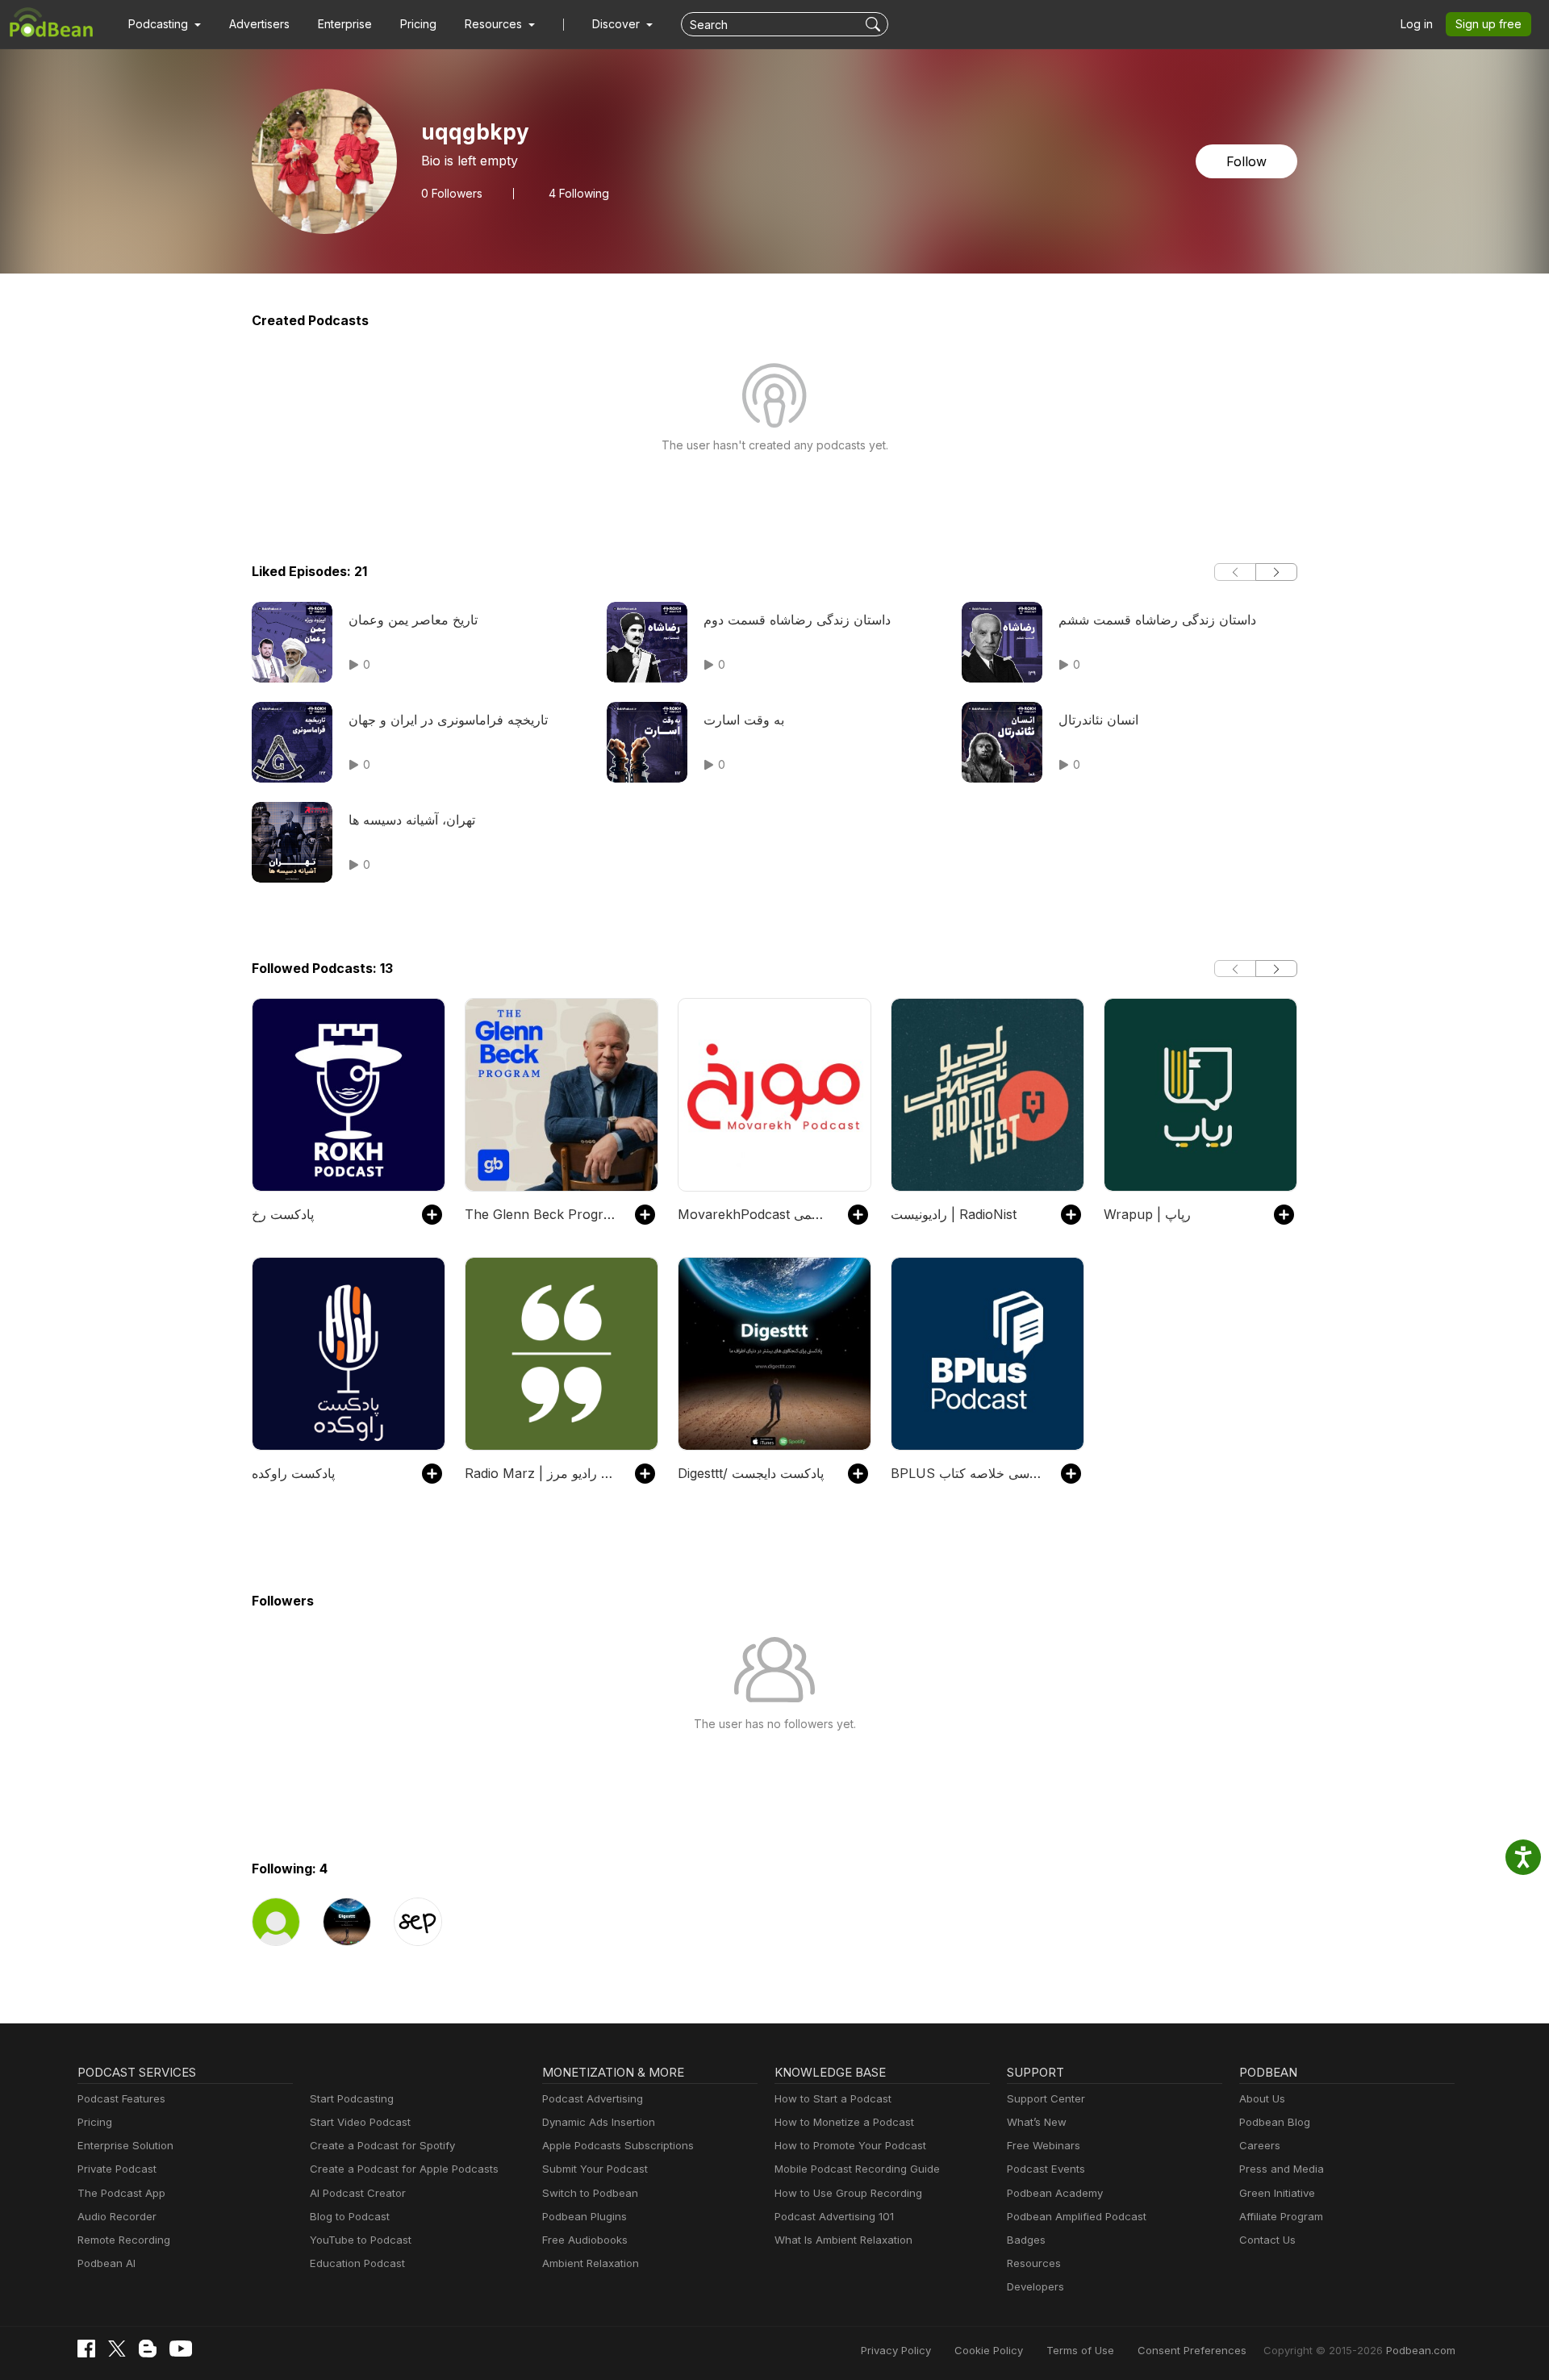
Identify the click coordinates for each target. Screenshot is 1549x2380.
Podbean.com (1421, 2350)
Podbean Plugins (585, 2216)
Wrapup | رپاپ (1147, 1214)
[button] (165, 24)
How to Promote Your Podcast (850, 2145)
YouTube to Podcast (361, 2240)
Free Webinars (1044, 2145)
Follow (1246, 161)
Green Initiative (1277, 2193)
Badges (1026, 2240)
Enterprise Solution (125, 2145)
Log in (1417, 24)
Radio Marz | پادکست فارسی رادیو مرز (542, 1473)
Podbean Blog (1275, 2122)
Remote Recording (124, 2240)
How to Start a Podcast (833, 2098)
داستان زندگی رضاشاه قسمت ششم (1157, 620)
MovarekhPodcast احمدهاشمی (755, 1214)
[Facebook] (86, 2349)
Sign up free (1488, 24)
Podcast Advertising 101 (834, 2216)
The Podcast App (121, 2193)
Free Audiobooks (585, 2240)
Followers (452, 194)
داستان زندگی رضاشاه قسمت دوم (797, 620)
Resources (1034, 2263)
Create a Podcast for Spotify (382, 2145)
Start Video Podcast (360, 2122)
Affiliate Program (1281, 2216)
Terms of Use (1080, 2350)
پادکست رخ (283, 1214)
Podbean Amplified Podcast (1077, 2216)
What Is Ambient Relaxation (843, 2240)
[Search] (875, 24)
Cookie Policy (989, 2350)
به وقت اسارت (744, 720)
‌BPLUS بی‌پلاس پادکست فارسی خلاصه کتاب (968, 1473)
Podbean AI (106, 2263)
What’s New (1037, 2122)
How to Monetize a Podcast (844, 2122)
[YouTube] (181, 2349)
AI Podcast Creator (358, 2193)
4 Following (579, 194)
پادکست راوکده (293, 1473)
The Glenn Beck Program (542, 1214)
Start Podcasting (352, 2098)
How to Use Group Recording (848, 2193)
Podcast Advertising (593, 2098)
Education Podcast (357, 2263)
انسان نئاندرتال (1098, 720)
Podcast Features (121, 2098)
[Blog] (148, 2349)
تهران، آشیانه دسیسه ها (412, 820)
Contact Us (1267, 2240)
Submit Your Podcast (595, 2169)
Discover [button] (618, 24)
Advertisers (259, 24)
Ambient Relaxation (591, 2263)
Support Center (1046, 2098)
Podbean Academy (1055, 2193)
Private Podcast (117, 2169)
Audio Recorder (117, 2216)
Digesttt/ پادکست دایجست (751, 1473)
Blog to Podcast (350, 2216)
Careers (1260, 2145)
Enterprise (345, 24)
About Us (1262, 2098)
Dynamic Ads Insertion (599, 2122)
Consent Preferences (1192, 2350)
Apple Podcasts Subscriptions (618, 2145)
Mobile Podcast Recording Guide (857, 2169)
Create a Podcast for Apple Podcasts (404, 2169)
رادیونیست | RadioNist (954, 1214)
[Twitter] (117, 2349)
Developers (1035, 2286)
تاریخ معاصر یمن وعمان (413, 620)
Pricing (418, 24)
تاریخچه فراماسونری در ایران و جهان (448, 720)
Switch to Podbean (590, 2193)
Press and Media (1282, 2169)
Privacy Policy (896, 2350)
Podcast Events (1046, 2169)
